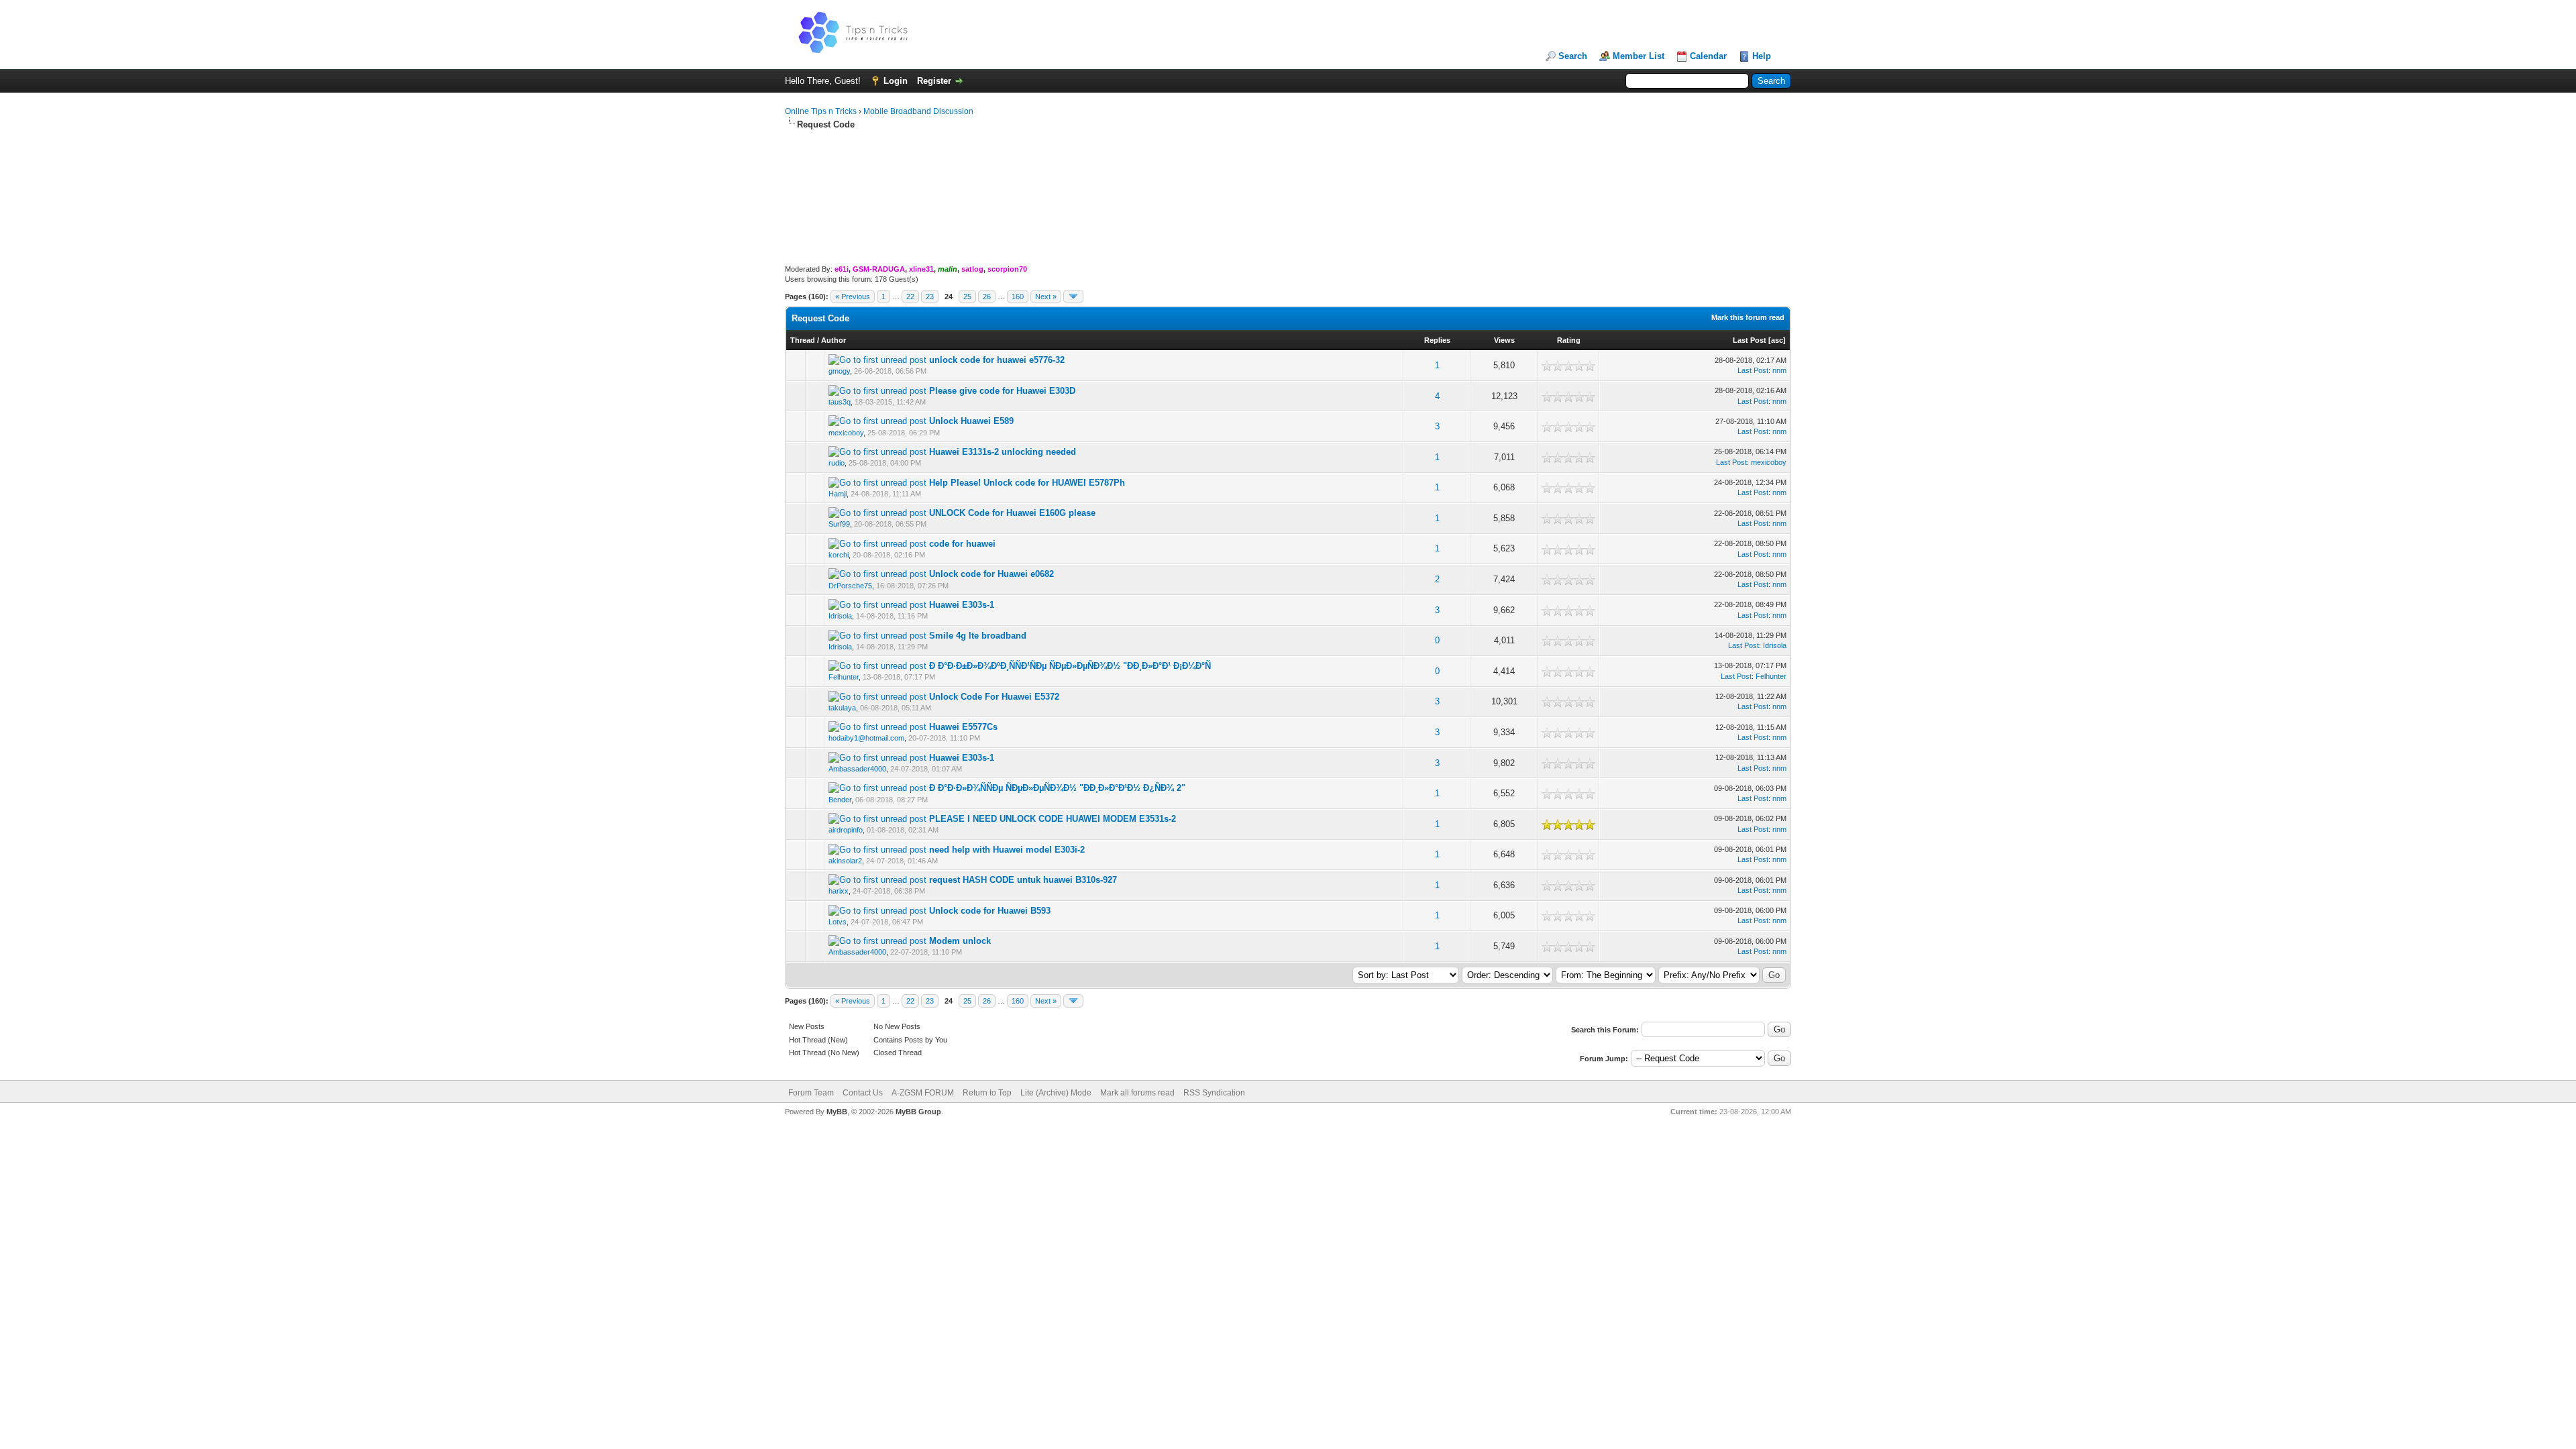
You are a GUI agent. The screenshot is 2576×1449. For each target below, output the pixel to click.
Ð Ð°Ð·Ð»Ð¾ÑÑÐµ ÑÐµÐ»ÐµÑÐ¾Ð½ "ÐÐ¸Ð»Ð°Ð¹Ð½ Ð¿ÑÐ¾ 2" (1057, 788)
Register (934, 81)
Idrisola (840, 616)
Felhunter (844, 677)
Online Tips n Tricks (821, 111)
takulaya (842, 708)
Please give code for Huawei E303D (1002, 391)
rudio (837, 463)
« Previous (853, 297)
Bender (840, 800)
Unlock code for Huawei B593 (990, 911)
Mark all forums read (1137, 1093)
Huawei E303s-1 (962, 605)
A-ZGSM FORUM (923, 1093)
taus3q (840, 402)
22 (910, 297)
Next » (1046, 297)
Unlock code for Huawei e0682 (991, 574)
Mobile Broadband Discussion (918, 111)
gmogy (839, 371)
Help (1762, 56)
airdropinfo (846, 830)
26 (987, 297)
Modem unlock (960, 941)
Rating (1569, 340)
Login (896, 81)
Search (1573, 56)
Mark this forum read (1748, 317)
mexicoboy (846, 433)
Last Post (1750, 340)
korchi (839, 555)
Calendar (1708, 56)
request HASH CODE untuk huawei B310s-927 (1023, 880)
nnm (1779, 370)
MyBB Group (918, 1112)
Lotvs (838, 922)
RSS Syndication (1214, 1093)
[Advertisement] (1288, 174)
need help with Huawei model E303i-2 (1007, 850)
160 (1018, 297)
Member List (1639, 56)
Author (834, 340)
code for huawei (962, 544)
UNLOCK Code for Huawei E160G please (1012, 513)
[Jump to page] (1073, 297)
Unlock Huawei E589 (971, 421)
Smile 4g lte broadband (978, 636)
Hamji (838, 494)
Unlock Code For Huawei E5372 (994, 697)
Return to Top (987, 1093)
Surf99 (839, 524)
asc (1777, 340)
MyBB (837, 1112)
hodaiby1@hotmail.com (866, 738)
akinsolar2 (845, 861)
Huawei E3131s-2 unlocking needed (1003, 452)
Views (1504, 340)
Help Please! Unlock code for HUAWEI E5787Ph (1027, 483)
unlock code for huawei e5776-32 (997, 360)
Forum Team (811, 1093)
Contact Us (863, 1093)
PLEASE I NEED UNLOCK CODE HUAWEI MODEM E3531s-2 (1053, 819)
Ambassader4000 (857, 769)
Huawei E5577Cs (963, 727)
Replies (1437, 340)
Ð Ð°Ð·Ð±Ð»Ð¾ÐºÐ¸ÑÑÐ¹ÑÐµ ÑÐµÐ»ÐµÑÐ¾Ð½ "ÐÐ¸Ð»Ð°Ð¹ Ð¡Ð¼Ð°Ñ (1070, 666)
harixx (839, 891)
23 (930, 297)
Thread (803, 340)
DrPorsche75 (850, 586)
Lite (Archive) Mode (1056, 1093)
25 (967, 297)
